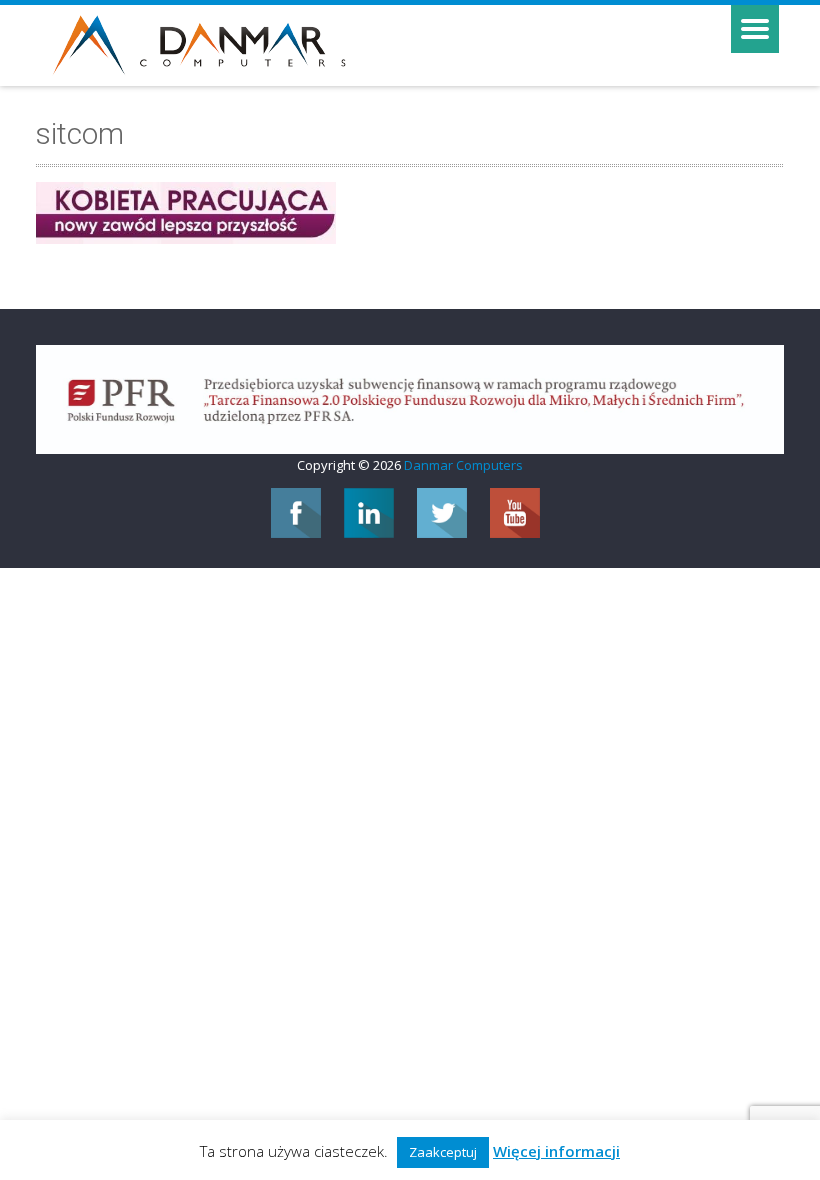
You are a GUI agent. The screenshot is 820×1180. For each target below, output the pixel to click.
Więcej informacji (556, 1151)
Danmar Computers (463, 465)
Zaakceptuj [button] (443, 1152)
